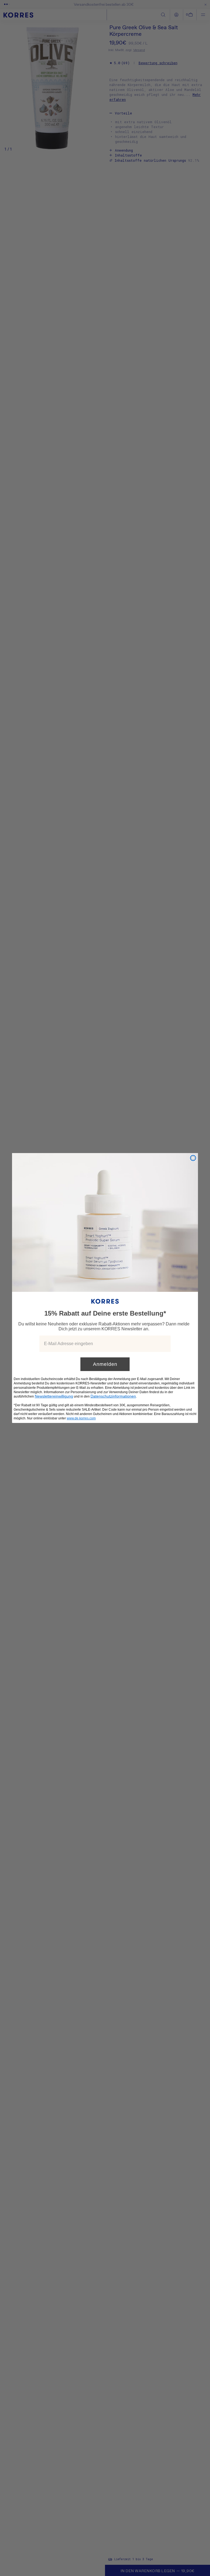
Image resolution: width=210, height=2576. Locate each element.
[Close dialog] (193, 1158)
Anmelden (105, 1364)
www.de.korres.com (81, 1418)
